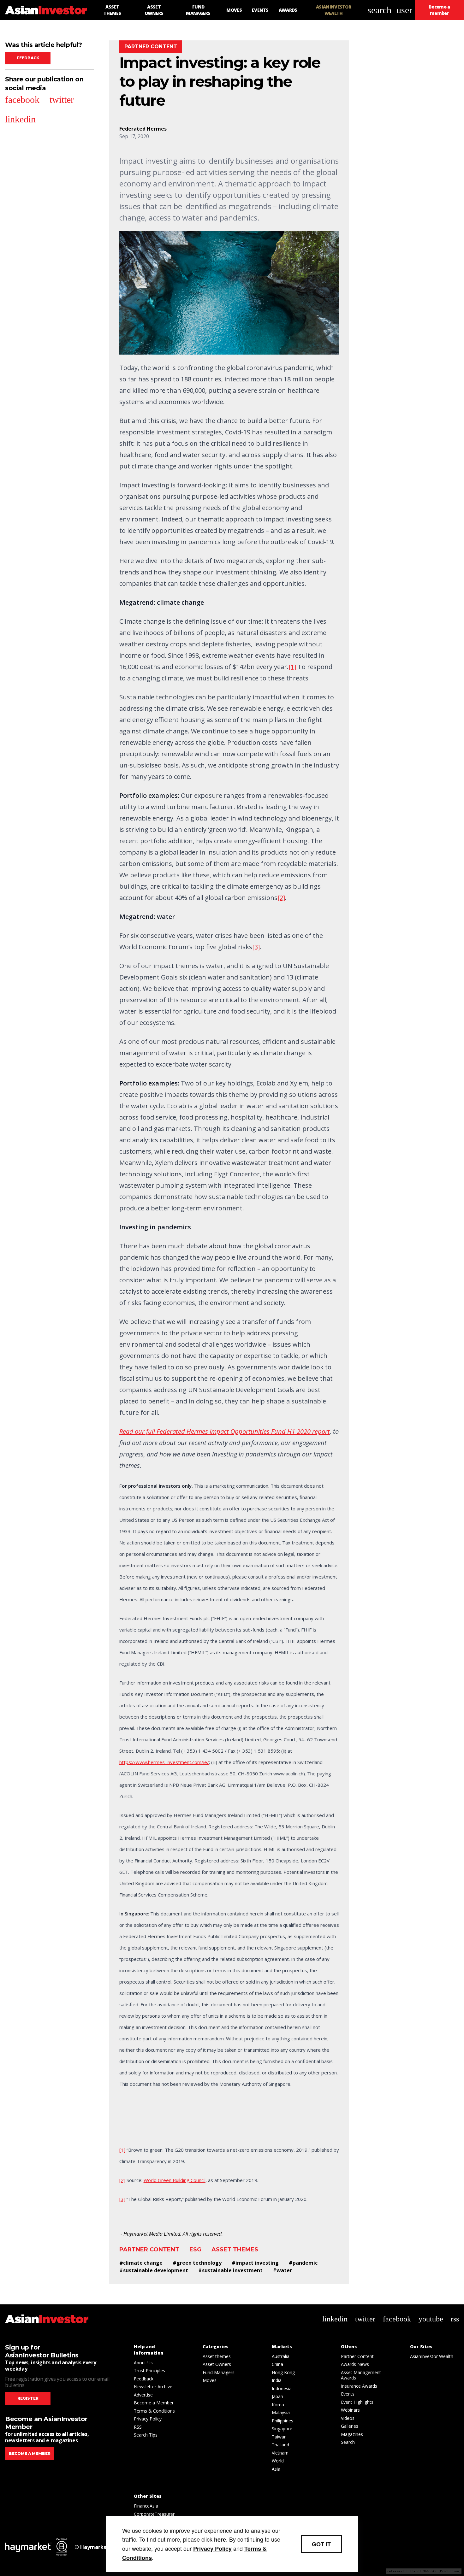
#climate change (141, 2263)
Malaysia (281, 2412)
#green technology (197, 2263)
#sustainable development (154, 2270)
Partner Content (149, 2250)
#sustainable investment (230, 2270)
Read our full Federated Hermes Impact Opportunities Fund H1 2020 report (225, 1431)
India (277, 2380)
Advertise (143, 2395)
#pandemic (303, 2263)
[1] (292, 667)
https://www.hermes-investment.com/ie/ (164, 1762)
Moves (210, 2380)
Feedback (28, 58)
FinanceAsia (146, 2506)
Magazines (352, 2434)
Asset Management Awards (361, 2375)
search (379, 10)
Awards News (355, 2364)
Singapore (282, 2429)
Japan (277, 2396)
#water (282, 2270)
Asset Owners (217, 2364)
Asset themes (235, 2250)
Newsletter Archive (153, 2387)
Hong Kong (283, 2372)
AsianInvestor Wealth (432, 2356)
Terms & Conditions (154, 2411)
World (278, 2461)
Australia (281, 2356)
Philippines (283, 2421)
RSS (138, 2427)
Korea (278, 2405)
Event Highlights (357, 2402)
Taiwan (279, 2437)
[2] (281, 898)
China (277, 2364)
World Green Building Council (175, 2180)
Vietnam (280, 2453)
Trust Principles (149, 2370)
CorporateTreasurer (154, 2514)
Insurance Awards (359, 2386)
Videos (348, 2418)
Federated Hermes (143, 129)
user (404, 10)
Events (348, 2394)
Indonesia (282, 2388)
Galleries (350, 2426)
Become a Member (154, 2403)
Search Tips (146, 2435)
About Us (143, 2363)
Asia (276, 2469)
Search (348, 2442)
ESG (195, 2250)
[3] (256, 947)
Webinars (350, 2410)
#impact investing (255, 2263)
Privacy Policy (148, 2419)
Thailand (280, 2445)
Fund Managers (219, 2372)
